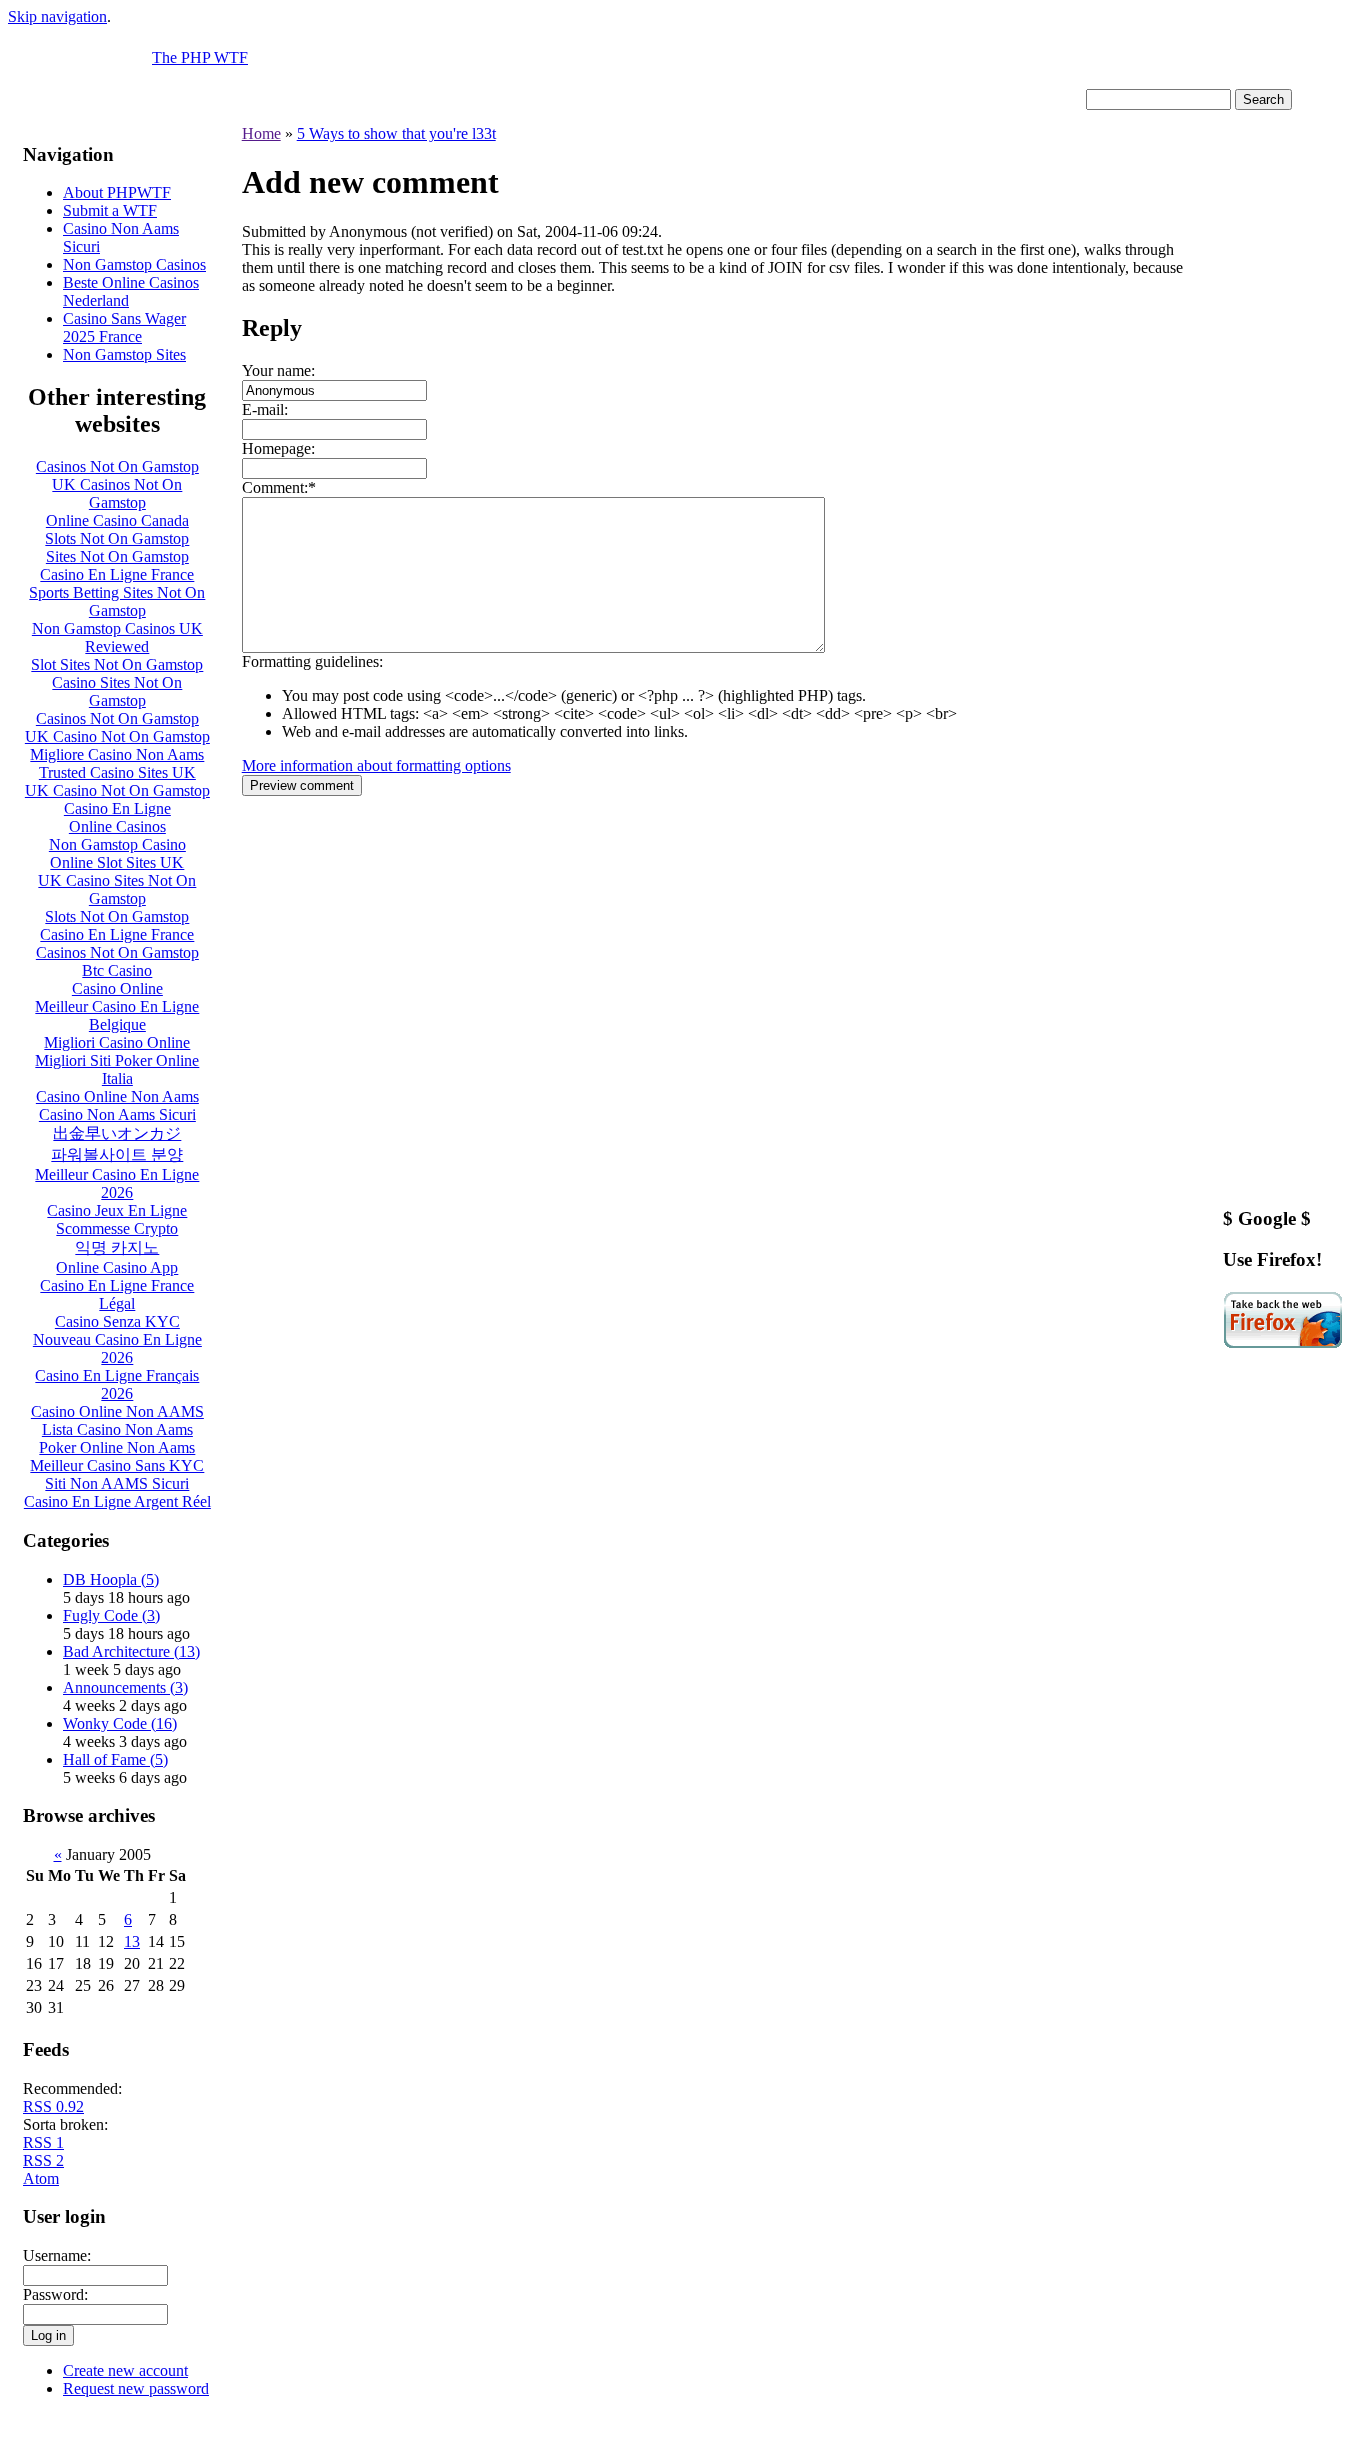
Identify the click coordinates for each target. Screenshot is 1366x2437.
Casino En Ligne (117, 808)
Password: (55, 2294)
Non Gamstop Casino (117, 844)
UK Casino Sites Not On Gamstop (117, 889)
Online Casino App (117, 1267)
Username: (57, 2255)
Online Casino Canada (117, 520)
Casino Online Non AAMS (117, 1411)
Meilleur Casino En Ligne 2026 (117, 1183)
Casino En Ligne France (117, 574)
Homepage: (278, 448)
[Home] (80, 83)
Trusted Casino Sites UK (117, 772)
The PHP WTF (200, 57)
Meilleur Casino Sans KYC (117, 1465)
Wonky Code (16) (120, 1723)
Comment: (275, 487)
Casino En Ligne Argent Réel (117, 1501)
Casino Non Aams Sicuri (117, 1114)
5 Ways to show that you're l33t (396, 133)
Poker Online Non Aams (117, 1447)
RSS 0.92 (53, 2106)
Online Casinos (117, 826)
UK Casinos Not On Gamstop (117, 493)
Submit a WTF (110, 210)
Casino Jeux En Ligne (117, 1210)
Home (261, 133)
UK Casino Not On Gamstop (117, 736)
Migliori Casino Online (117, 1042)
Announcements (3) (125, 1687)
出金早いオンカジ (117, 1133)
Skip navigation (57, 16)
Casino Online (117, 988)
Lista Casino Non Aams (117, 1429)
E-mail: (265, 409)
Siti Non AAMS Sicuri (117, 1483)
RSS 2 (43, 2160)
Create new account (125, 2370)
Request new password (136, 2388)
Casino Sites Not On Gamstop (117, 691)
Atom (41, 2178)
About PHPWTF (117, 192)
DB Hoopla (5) (111, 1579)
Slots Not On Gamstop (117, 538)
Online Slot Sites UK (117, 862)
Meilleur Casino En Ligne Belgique (117, 1015)
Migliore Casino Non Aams (117, 754)
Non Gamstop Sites (124, 354)
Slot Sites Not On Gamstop (117, 664)
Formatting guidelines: (312, 661)
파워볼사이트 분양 (117, 1154)
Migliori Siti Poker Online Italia (117, 1069)
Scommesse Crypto (117, 1228)
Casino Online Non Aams (117, 1096)
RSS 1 (43, 2142)
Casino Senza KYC (117, 1321)
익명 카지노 (117, 1247)
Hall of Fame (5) (115, 1759)
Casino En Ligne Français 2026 (117, 1384)
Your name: (278, 370)
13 (132, 1941)
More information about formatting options (376, 765)
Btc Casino (117, 970)
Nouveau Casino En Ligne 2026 (117, 1348)
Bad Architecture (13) (131, 1651)
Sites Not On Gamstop (117, 556)
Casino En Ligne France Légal (117, 1294)
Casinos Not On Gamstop (117, 466)
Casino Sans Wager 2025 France (124, 327)
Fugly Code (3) (111, 1615)
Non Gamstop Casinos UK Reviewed (117, 637)
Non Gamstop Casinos (134, 264)
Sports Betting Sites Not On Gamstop (117, 601)
